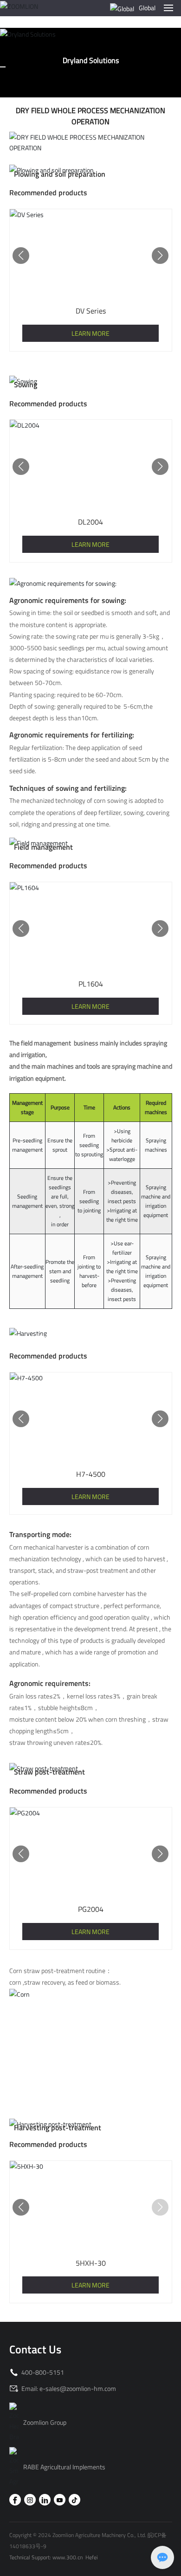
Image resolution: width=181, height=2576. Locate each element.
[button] (21, 256)
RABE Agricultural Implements (64, 2467)
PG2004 (91, 1909)
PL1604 (91, 984)
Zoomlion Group (45, 2422)
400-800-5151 (42, 2372)
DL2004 (90, 522)
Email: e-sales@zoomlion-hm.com (68, 2388)
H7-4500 (91, 1474)
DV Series (91, 311)
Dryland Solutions (91, 60)
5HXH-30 (91, 2263)
